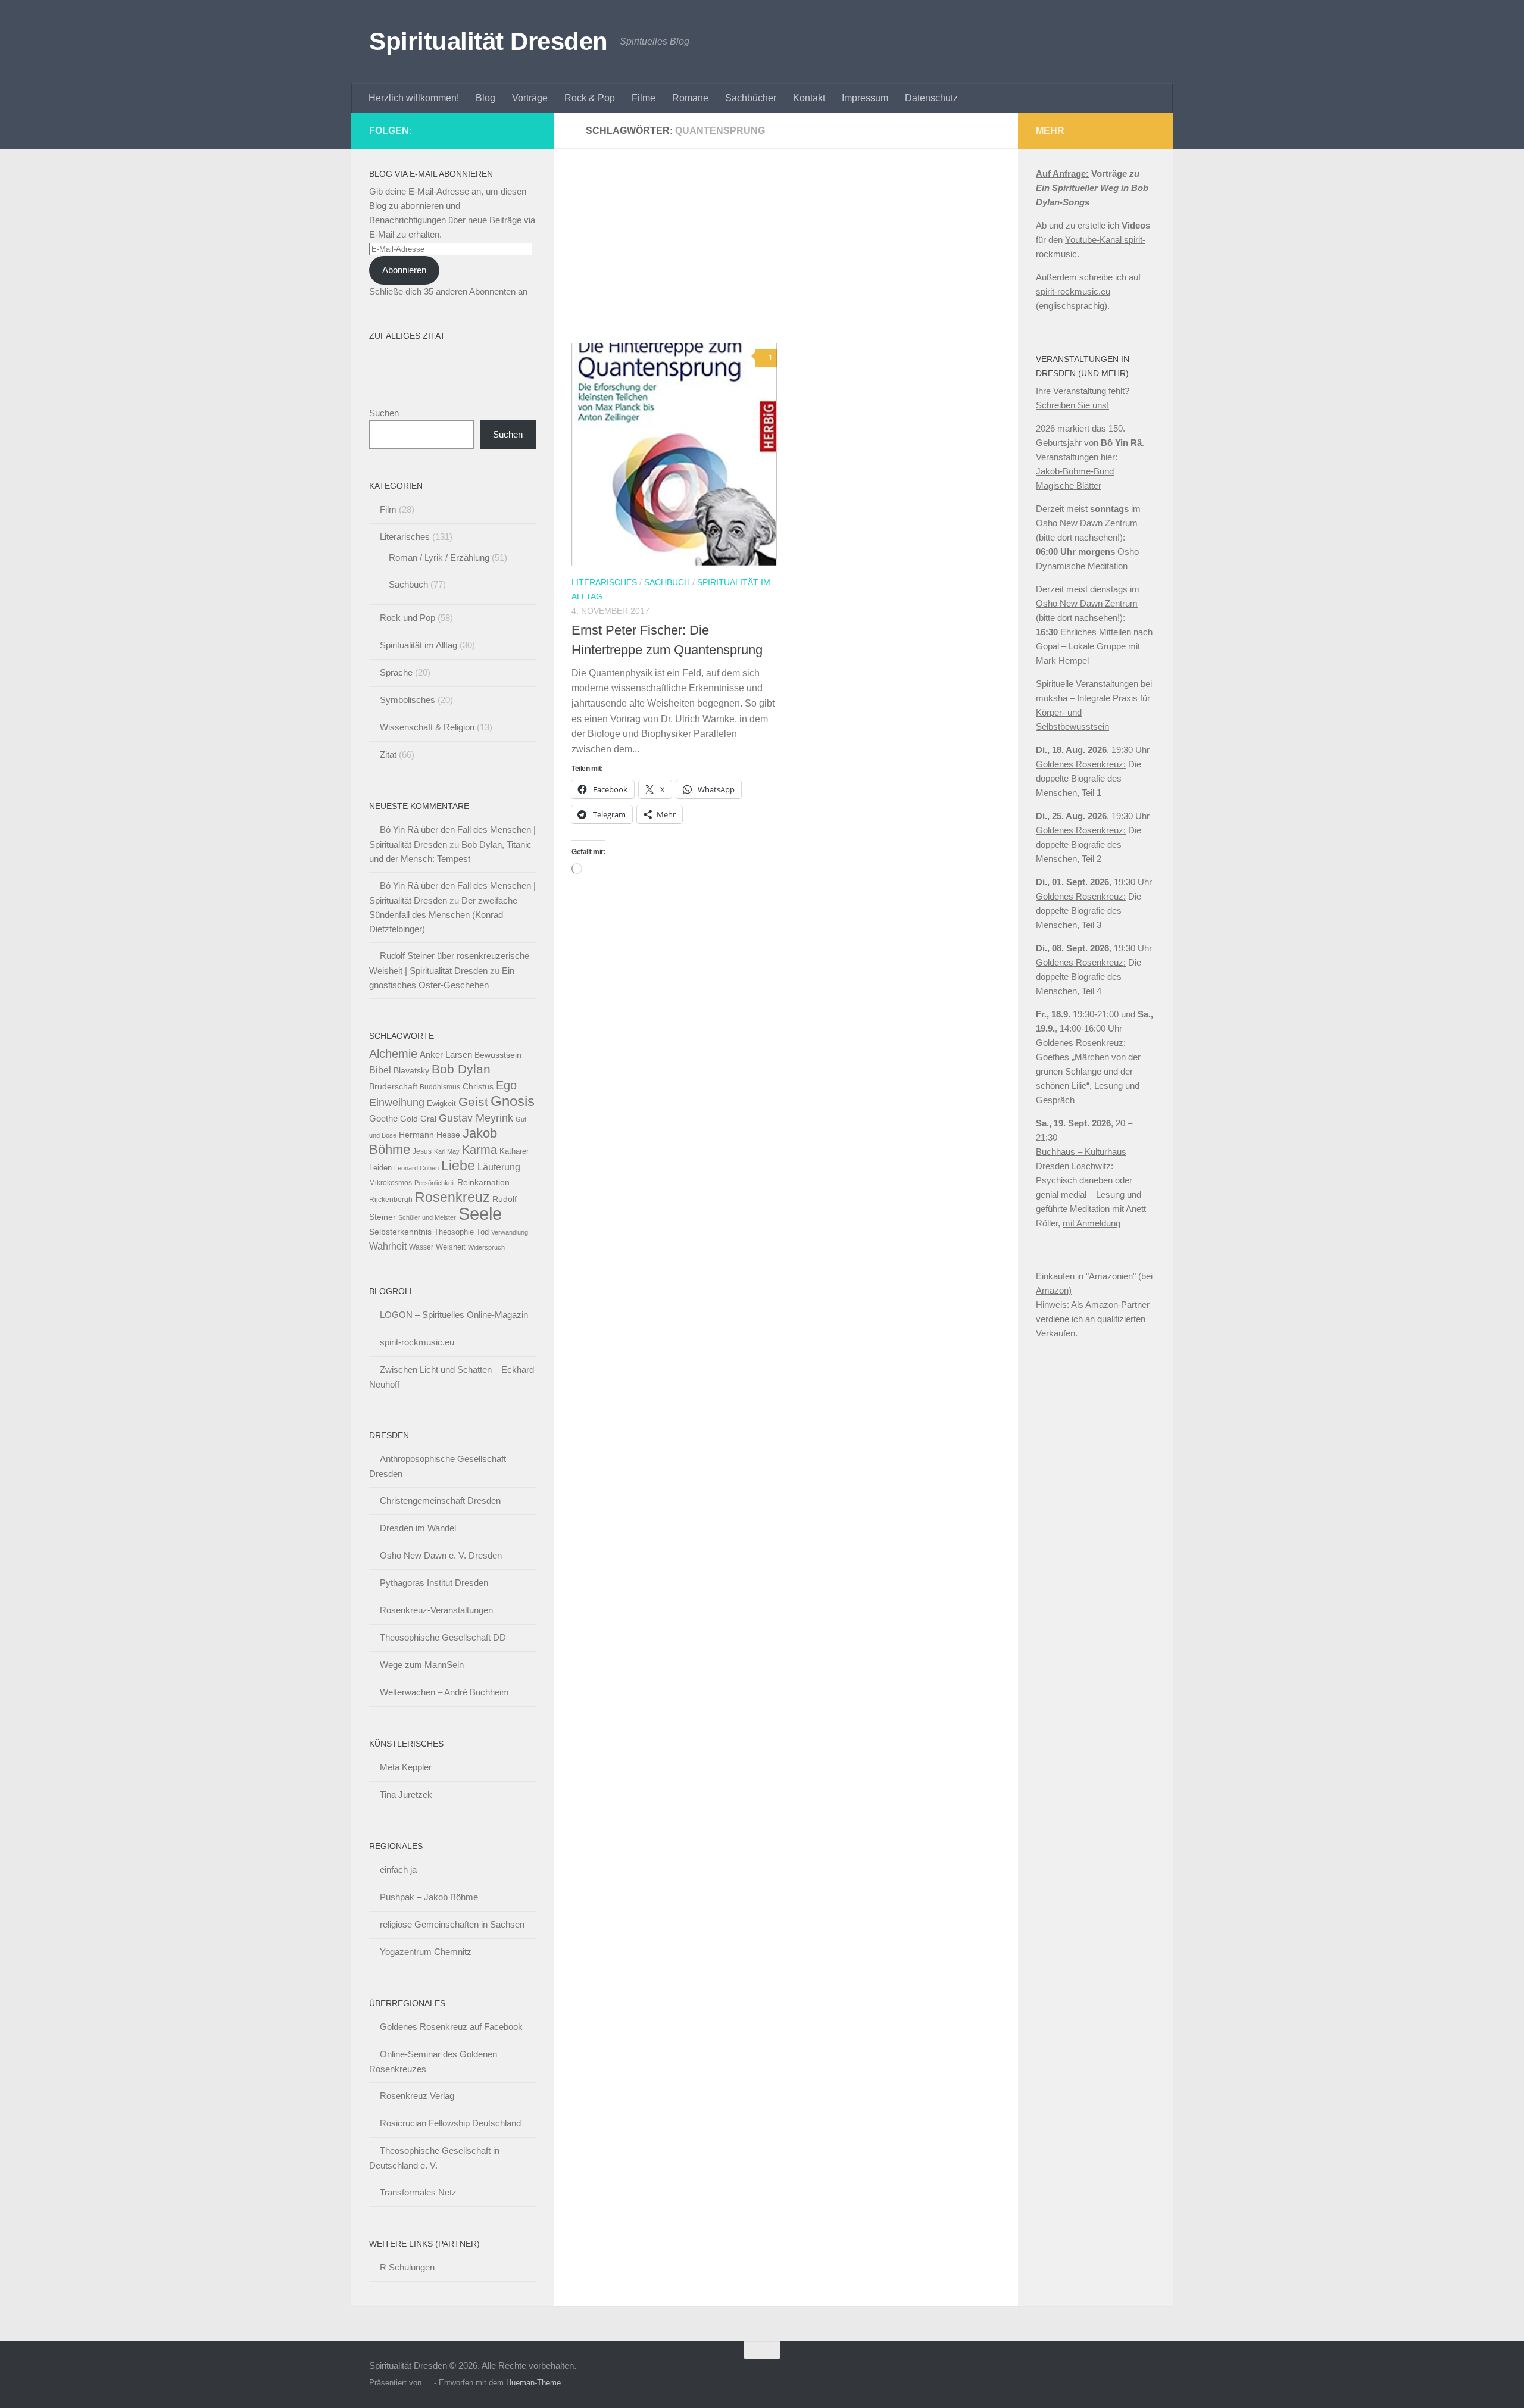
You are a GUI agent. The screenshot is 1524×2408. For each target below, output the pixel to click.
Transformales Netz (418, 2192)
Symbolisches (407, 700)
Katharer (514, 1151)
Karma (480, 1149)
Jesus (422, 1151)
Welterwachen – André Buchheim (444, 1692)
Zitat (388, 755)
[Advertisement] (795, 255)
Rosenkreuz (452, 1197)
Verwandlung (510, 1232)
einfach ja (398, 1870)
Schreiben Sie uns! (1072, 405)
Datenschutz (931, 98)
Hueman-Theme (533, 2383)
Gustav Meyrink (476, 1118)
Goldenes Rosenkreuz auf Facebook (451, 2027)
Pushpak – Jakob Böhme (429, 1897)
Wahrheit (388, 1246)
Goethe (383, 1118)
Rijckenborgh (391, 1200)
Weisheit (451, 1247)
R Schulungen (407, 2267)
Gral (428, 1119)
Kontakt (809, 98)
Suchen (384, 413)
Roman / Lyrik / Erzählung (439, 558)
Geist (473, 1102)
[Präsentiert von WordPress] (428, 2383)
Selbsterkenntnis (400, 1232)
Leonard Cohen (416, 1168)
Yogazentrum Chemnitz (426, 1952)
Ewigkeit (441, 1103)
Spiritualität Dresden (488, 41)
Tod (483, 1232)
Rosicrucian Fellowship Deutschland (450, 2123)
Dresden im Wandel (418, 1528)
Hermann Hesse (430, 1135)
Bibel (380, 1070)
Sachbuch (667, 582)
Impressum (865, 98)
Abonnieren (404, 270)
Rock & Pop (590, 98)
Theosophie (454, 1232)
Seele (480, 1214)
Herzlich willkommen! (414, 98)
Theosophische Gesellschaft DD (443, 1637)
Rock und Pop (407, 618)
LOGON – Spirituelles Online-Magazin (454, 1315)
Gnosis (513, 1101)
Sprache (396, 672)
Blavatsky (411, 1071)
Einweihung (397, 1103)
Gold (409, 1119)
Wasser (421, 1247)
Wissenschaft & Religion (427, 727)
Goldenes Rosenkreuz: (1081, 764)
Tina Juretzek (406, 1795)
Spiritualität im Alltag (419, 645)
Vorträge (530, 98)
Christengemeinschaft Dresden (440, 1500)
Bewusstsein (498, 1055)
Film (388, 509)
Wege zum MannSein (422, 1665)
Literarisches (604, 582)
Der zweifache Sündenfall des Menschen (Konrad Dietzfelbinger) (443, 915)
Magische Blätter (1069, 485)
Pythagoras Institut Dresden (434, 1583)
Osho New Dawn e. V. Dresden (441, 1555)
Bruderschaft (393, 1086)
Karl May (447, 1151)
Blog (485, 98)
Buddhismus (440, 1087)
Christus (478, 1087)
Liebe (458, 1166)
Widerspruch (486, 1247)
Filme (644, 98)
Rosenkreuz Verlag (417, 2096)
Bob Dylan (461, 1069)
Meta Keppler (406, 1767)
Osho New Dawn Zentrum (1087, 523)
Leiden (380, 1168)
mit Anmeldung (1092, 1223)
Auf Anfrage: (1062, 174)
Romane (690, 98)
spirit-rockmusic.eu (417, 1342)
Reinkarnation (483, 1183)
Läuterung (499, 1167)
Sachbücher (751, 98)
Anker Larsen (446, 1055)
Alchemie (393, 1054)
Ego (506, 1085)
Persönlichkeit (435, 1183)
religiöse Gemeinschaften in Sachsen (452, 1924)
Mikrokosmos (391, 1183)
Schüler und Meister (427, 1217)
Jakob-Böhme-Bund (1075, 471)
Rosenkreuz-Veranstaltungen (436, 1610)
